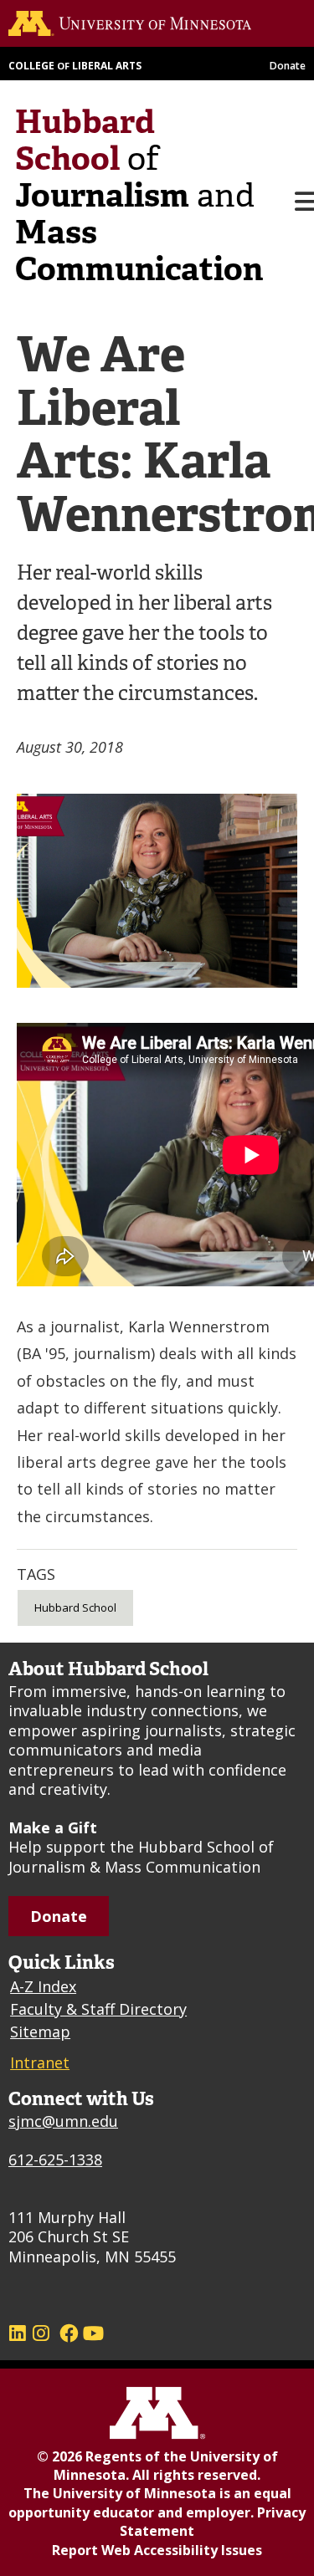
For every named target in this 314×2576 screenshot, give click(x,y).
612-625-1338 (55, 2159)
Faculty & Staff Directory (98, 2009)
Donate (288, 66)
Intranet (40, 2062)
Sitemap (40, 2032)
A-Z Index (43, 1986)
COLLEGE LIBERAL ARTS (75, 66)
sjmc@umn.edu (63, 2121)
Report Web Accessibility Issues (157, 2550)
